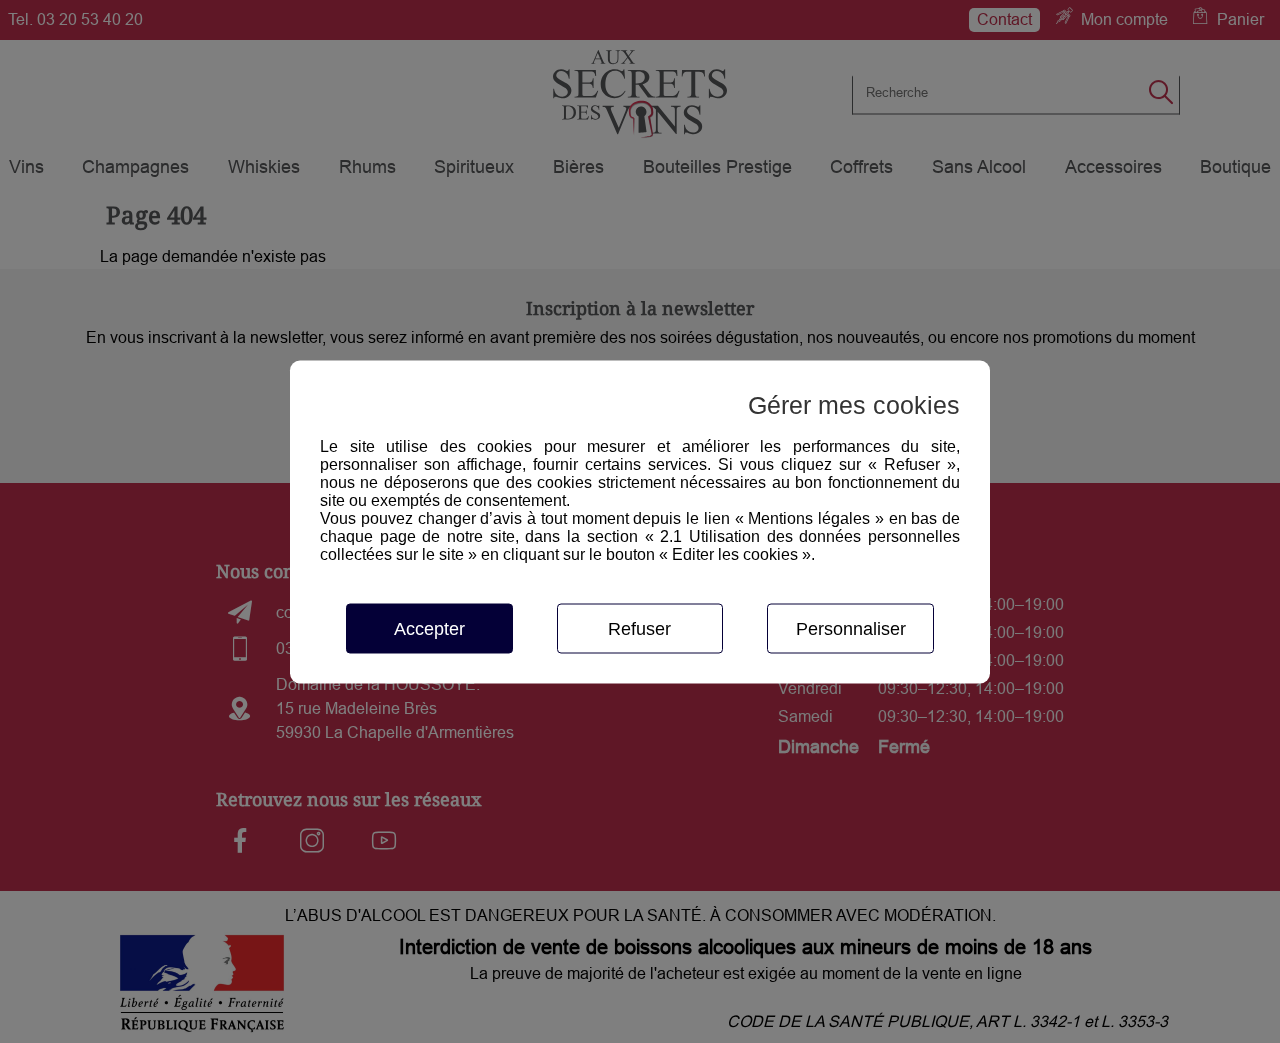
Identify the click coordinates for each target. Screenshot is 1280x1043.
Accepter (429, 628)
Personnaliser (851, 628)
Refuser (639, 628)
